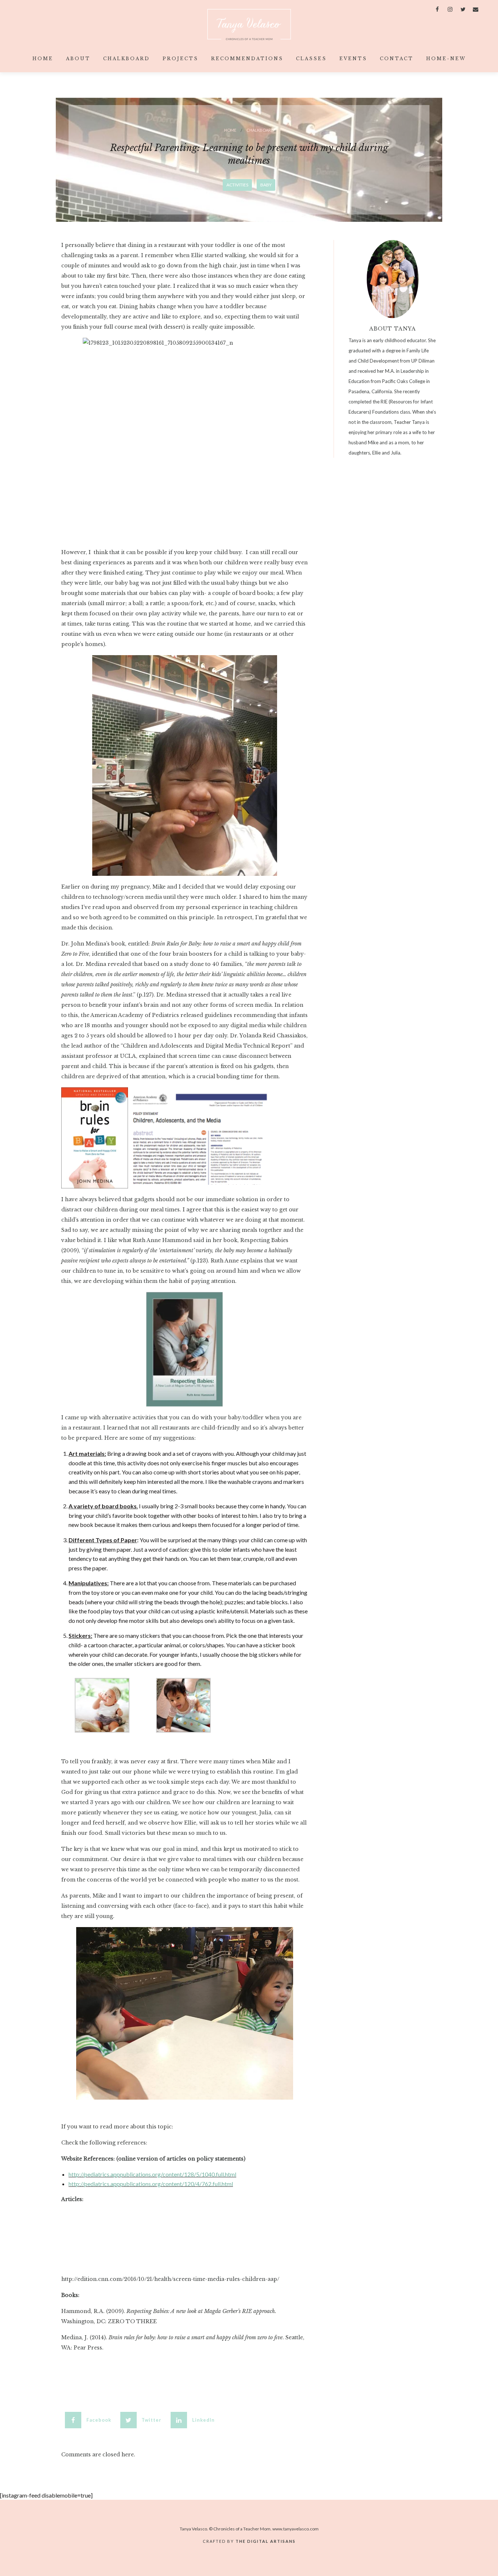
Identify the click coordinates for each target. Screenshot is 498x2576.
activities (237, 185)
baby (266, 185)
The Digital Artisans (266, 2541)
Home (43, 59)
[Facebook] (437, 9)
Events (353, 59)
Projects (180, 59)
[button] (91, 2420)
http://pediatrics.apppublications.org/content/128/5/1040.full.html (152, 2174)
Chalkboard (127, 59)
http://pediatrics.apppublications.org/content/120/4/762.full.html (151, 2184)
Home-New (446, 59)
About (78, 59)
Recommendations (247, 59)
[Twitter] (463, 9)
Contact (397, 59)
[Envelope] (476, 9)
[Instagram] (450, 9)
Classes (311, 59)
